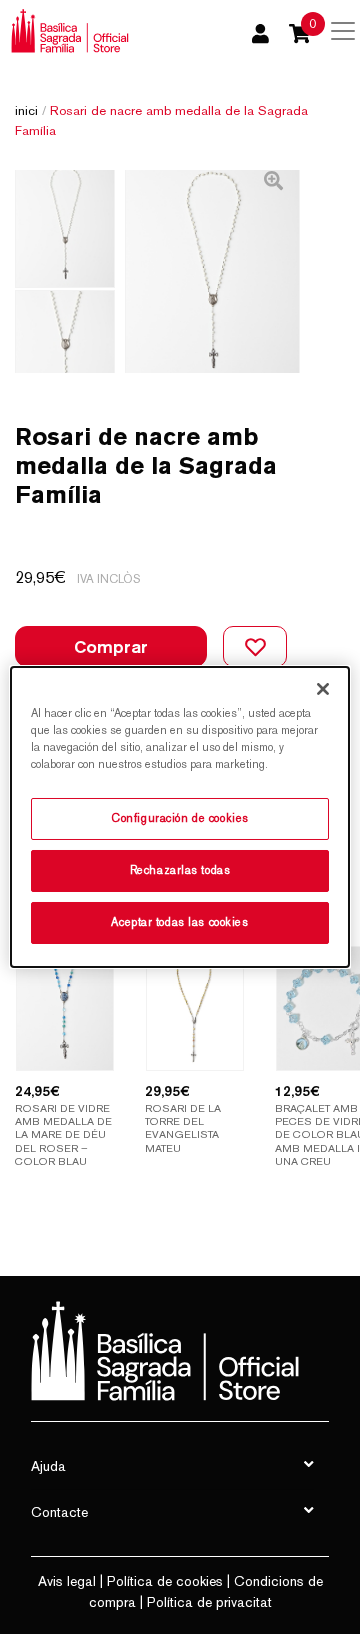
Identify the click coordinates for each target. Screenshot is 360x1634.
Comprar (111, 646)
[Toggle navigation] (343, 31)
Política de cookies (165, 1581)
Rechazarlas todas (180, 870)
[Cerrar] (323, 689)
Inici (26, 110)
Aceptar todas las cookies (179, 922)
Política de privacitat (209, 1602)
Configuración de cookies (180, 818)
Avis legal (67, 1581)
